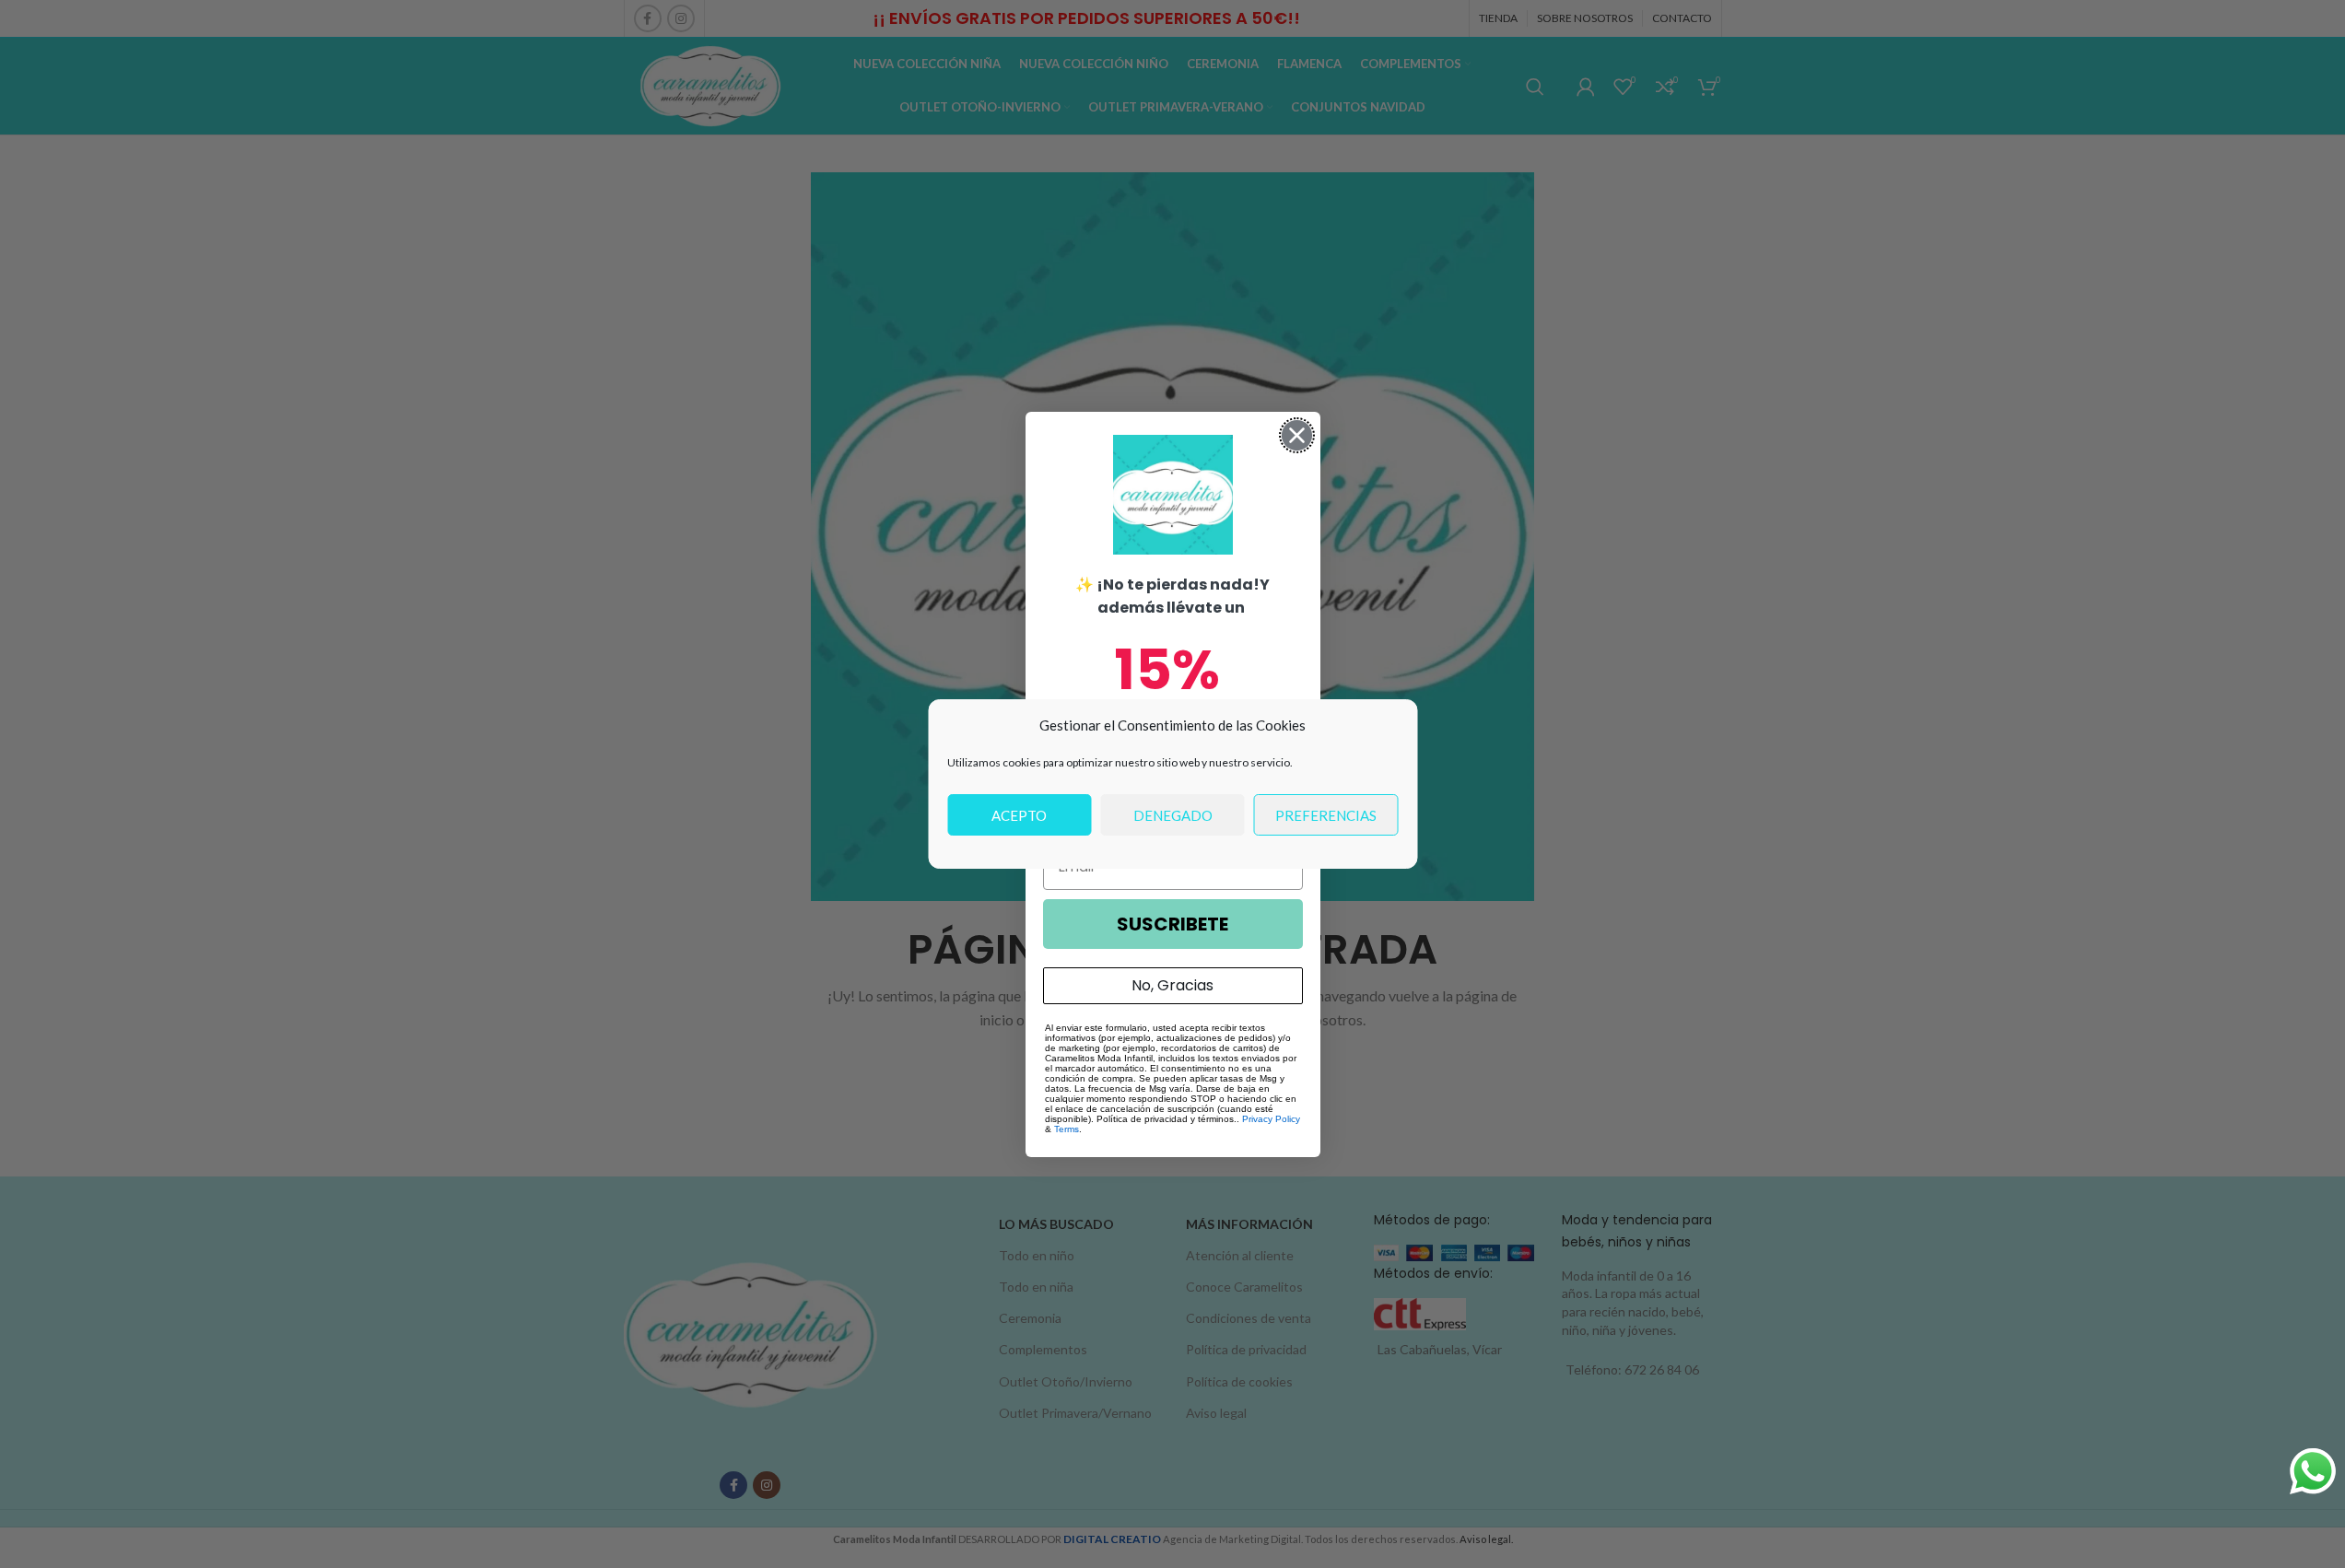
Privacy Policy (1271, 1119)
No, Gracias (1172, 985)
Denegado (1173, 815)
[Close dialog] (1297, 435)
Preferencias (1326, 815)
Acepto (1019, 815)
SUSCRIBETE (1172, 924)
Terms (1067, 1129)
